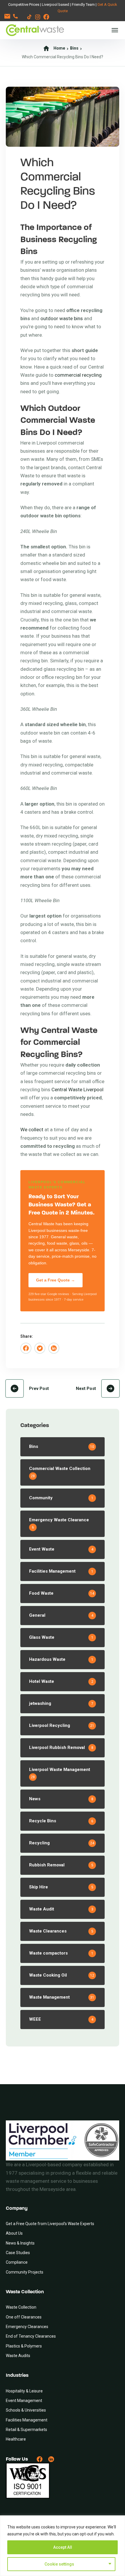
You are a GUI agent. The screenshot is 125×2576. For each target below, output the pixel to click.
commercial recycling (78, 375)
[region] (63, 2546)
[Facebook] (26, 1348)
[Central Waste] (35, 30)
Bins (74, 48)
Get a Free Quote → (56, 1280)
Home (59, 48)
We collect (32, 1130)
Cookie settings (59, 2564)
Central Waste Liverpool (77, 1090)
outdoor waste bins (62, 318)
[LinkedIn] (54, 1348)
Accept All (63, 2547)
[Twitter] (40, 1348)
